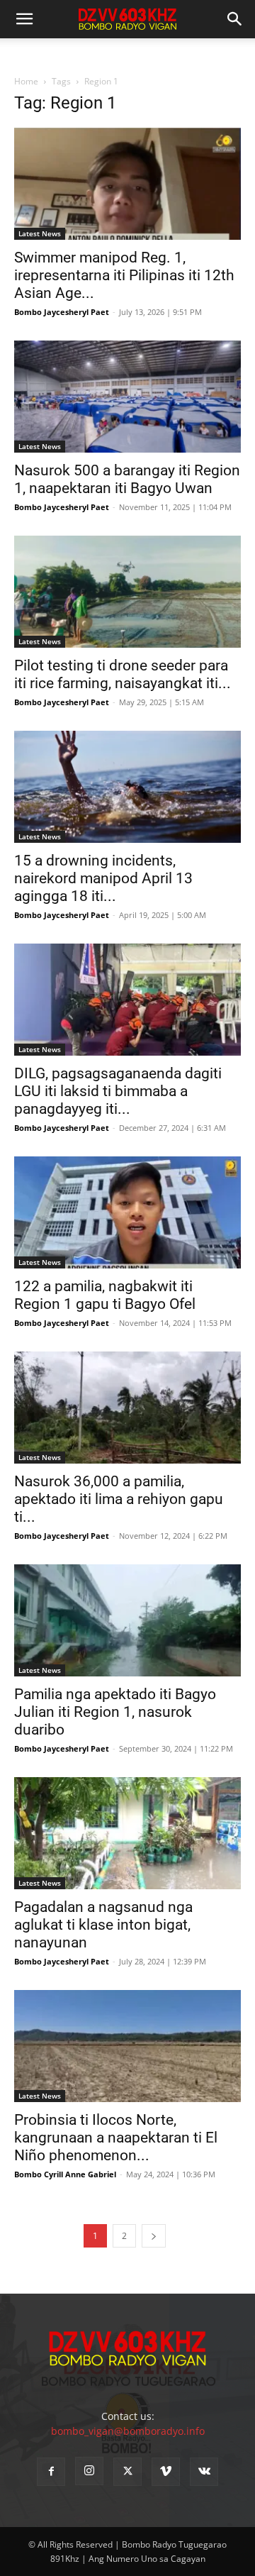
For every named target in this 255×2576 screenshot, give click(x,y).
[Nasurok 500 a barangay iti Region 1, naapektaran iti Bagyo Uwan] (127, 397)
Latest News (40, 233)
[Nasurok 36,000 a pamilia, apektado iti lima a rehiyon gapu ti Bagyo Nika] (127, 1408)
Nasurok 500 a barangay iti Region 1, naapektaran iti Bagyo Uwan (127, 479)
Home (26, 81)
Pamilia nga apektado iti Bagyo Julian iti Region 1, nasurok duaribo (115, 1712)
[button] (235, 19)
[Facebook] (51, 2472)
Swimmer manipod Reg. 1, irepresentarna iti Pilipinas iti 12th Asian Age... (124, 275)
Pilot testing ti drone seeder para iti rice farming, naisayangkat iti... (123, 674)
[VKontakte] (204, 2472)
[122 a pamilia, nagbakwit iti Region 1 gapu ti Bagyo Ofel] (127, 1212)
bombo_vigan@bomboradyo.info (128, 2431)
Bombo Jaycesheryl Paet (62, 312)
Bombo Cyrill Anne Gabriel (65, 2174)
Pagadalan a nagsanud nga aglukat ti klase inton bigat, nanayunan (103, 1925)
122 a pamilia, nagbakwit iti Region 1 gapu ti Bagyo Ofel (105, 1295)
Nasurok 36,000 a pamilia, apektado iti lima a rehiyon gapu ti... (119, 1499)
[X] (127, 2472)
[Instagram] (89, 2471)
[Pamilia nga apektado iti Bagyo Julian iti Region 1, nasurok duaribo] (127, 1620)
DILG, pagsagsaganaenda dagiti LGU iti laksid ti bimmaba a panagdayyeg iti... (118, 1091)
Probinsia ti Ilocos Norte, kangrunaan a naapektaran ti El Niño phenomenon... (116, 2138)
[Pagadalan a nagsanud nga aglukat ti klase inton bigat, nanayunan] (127, 1833)
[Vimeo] (166, 2472)
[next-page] (154, 2236)
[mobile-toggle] (24, 19)
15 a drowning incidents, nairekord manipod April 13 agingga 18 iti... (103, 878)
